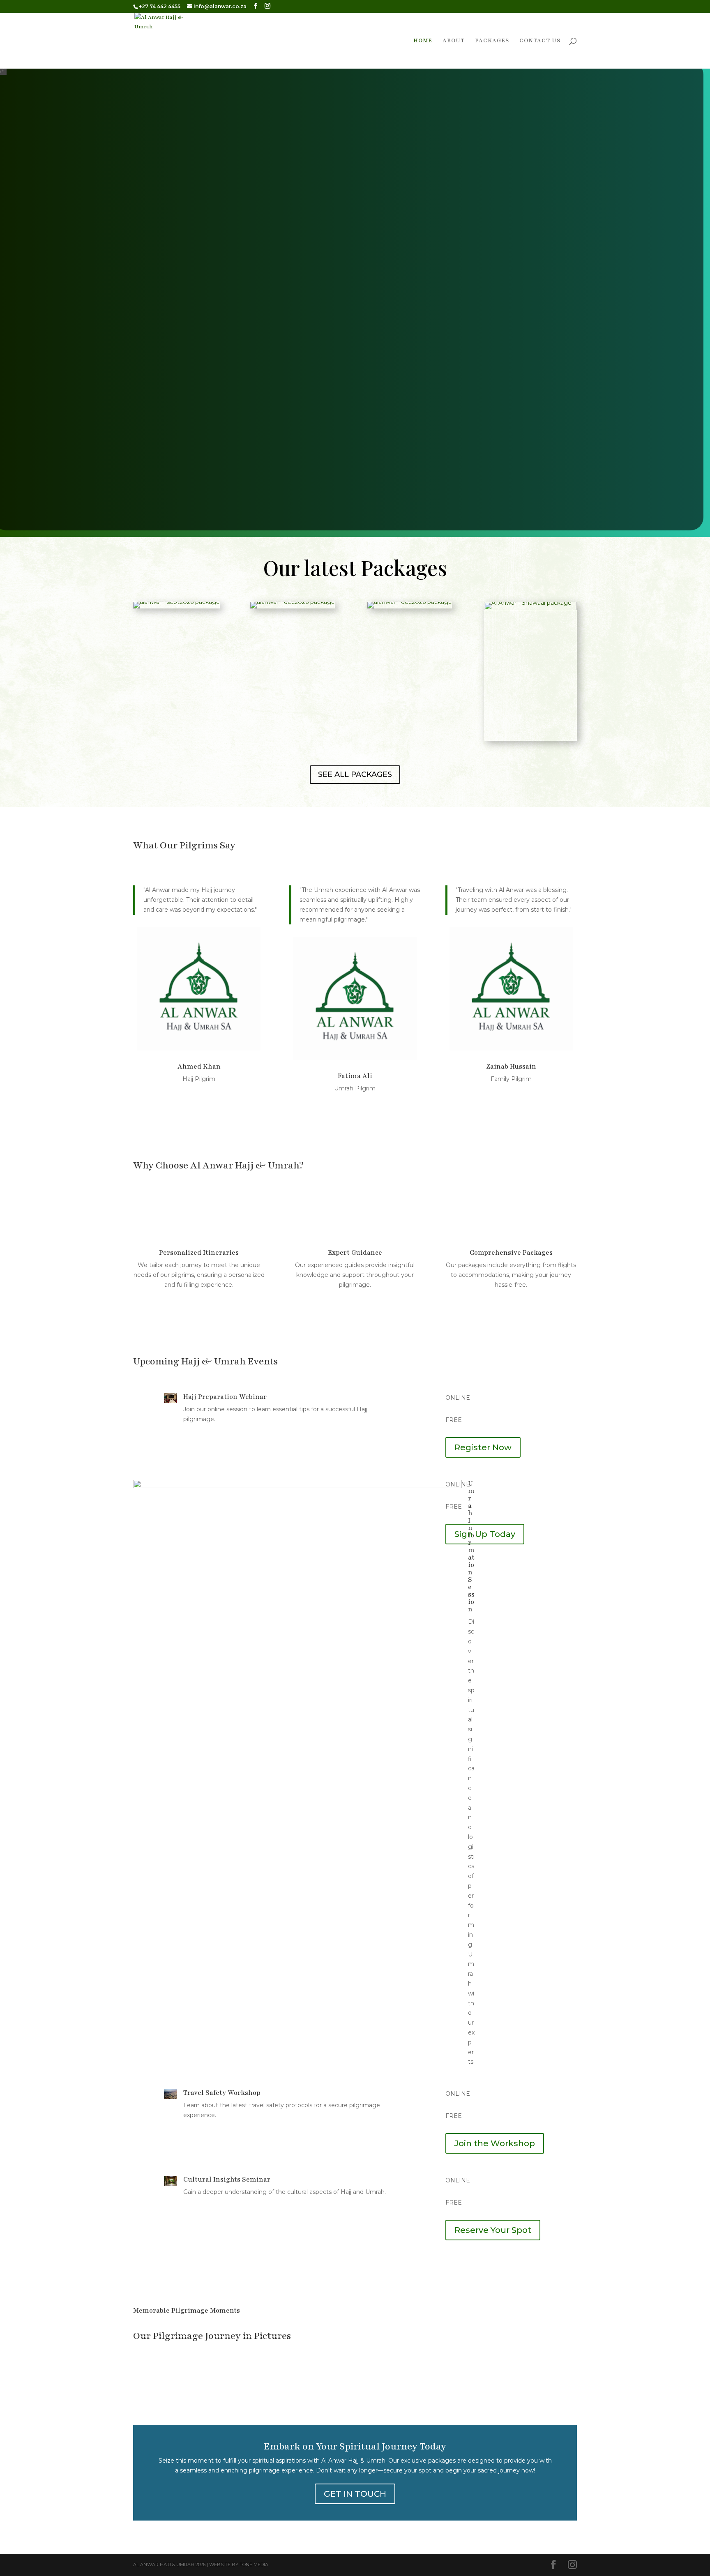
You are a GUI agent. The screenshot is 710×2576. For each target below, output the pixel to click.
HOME (423, 41)
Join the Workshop (495, 2143)
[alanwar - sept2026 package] (179, 605)
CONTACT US (540, 41)
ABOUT (454, 41)
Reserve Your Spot (493, 2230)
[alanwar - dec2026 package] (296, 605)
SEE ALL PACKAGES (355, 774)
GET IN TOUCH (355, 2494)
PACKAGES (492, 41)
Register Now (483, 1447)
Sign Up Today (485, 1534)
